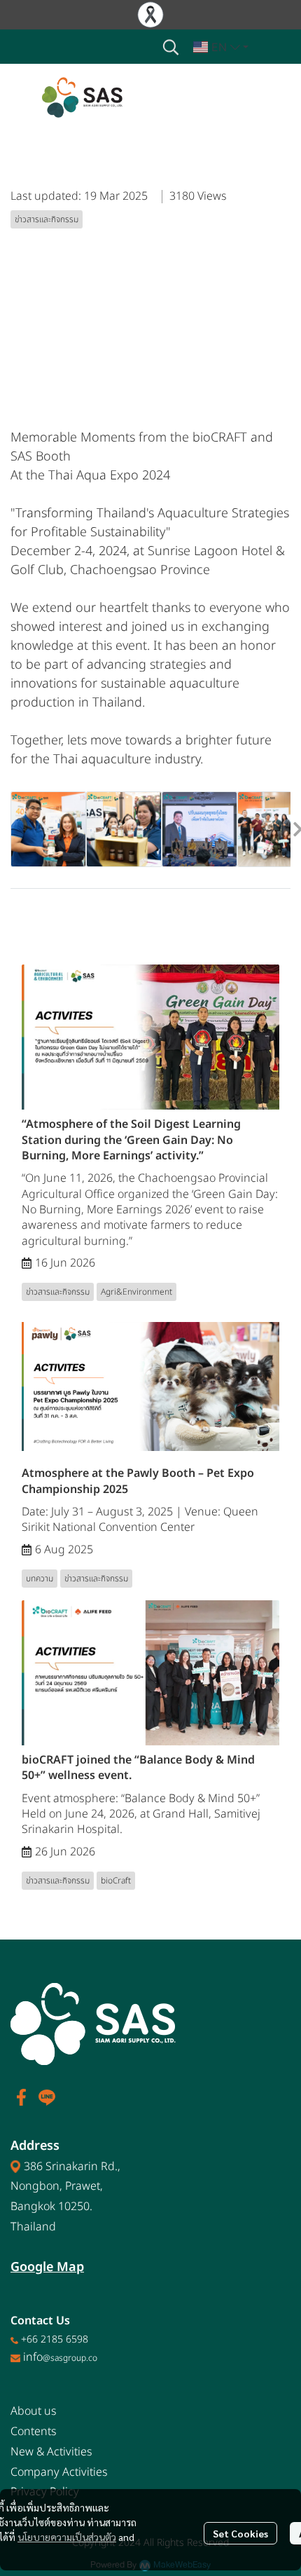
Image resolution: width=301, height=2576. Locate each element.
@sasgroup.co (70, 2358)
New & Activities (51, 2452)
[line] (47, 2097)
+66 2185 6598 (55, 2339)
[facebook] (22, 2097)
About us (34, 2411)
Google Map (47, 2267)
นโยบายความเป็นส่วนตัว (67, 2537)
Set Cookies (240, 2533)
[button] (171, 47)
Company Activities (59, 2472)
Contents (34, 2432)
